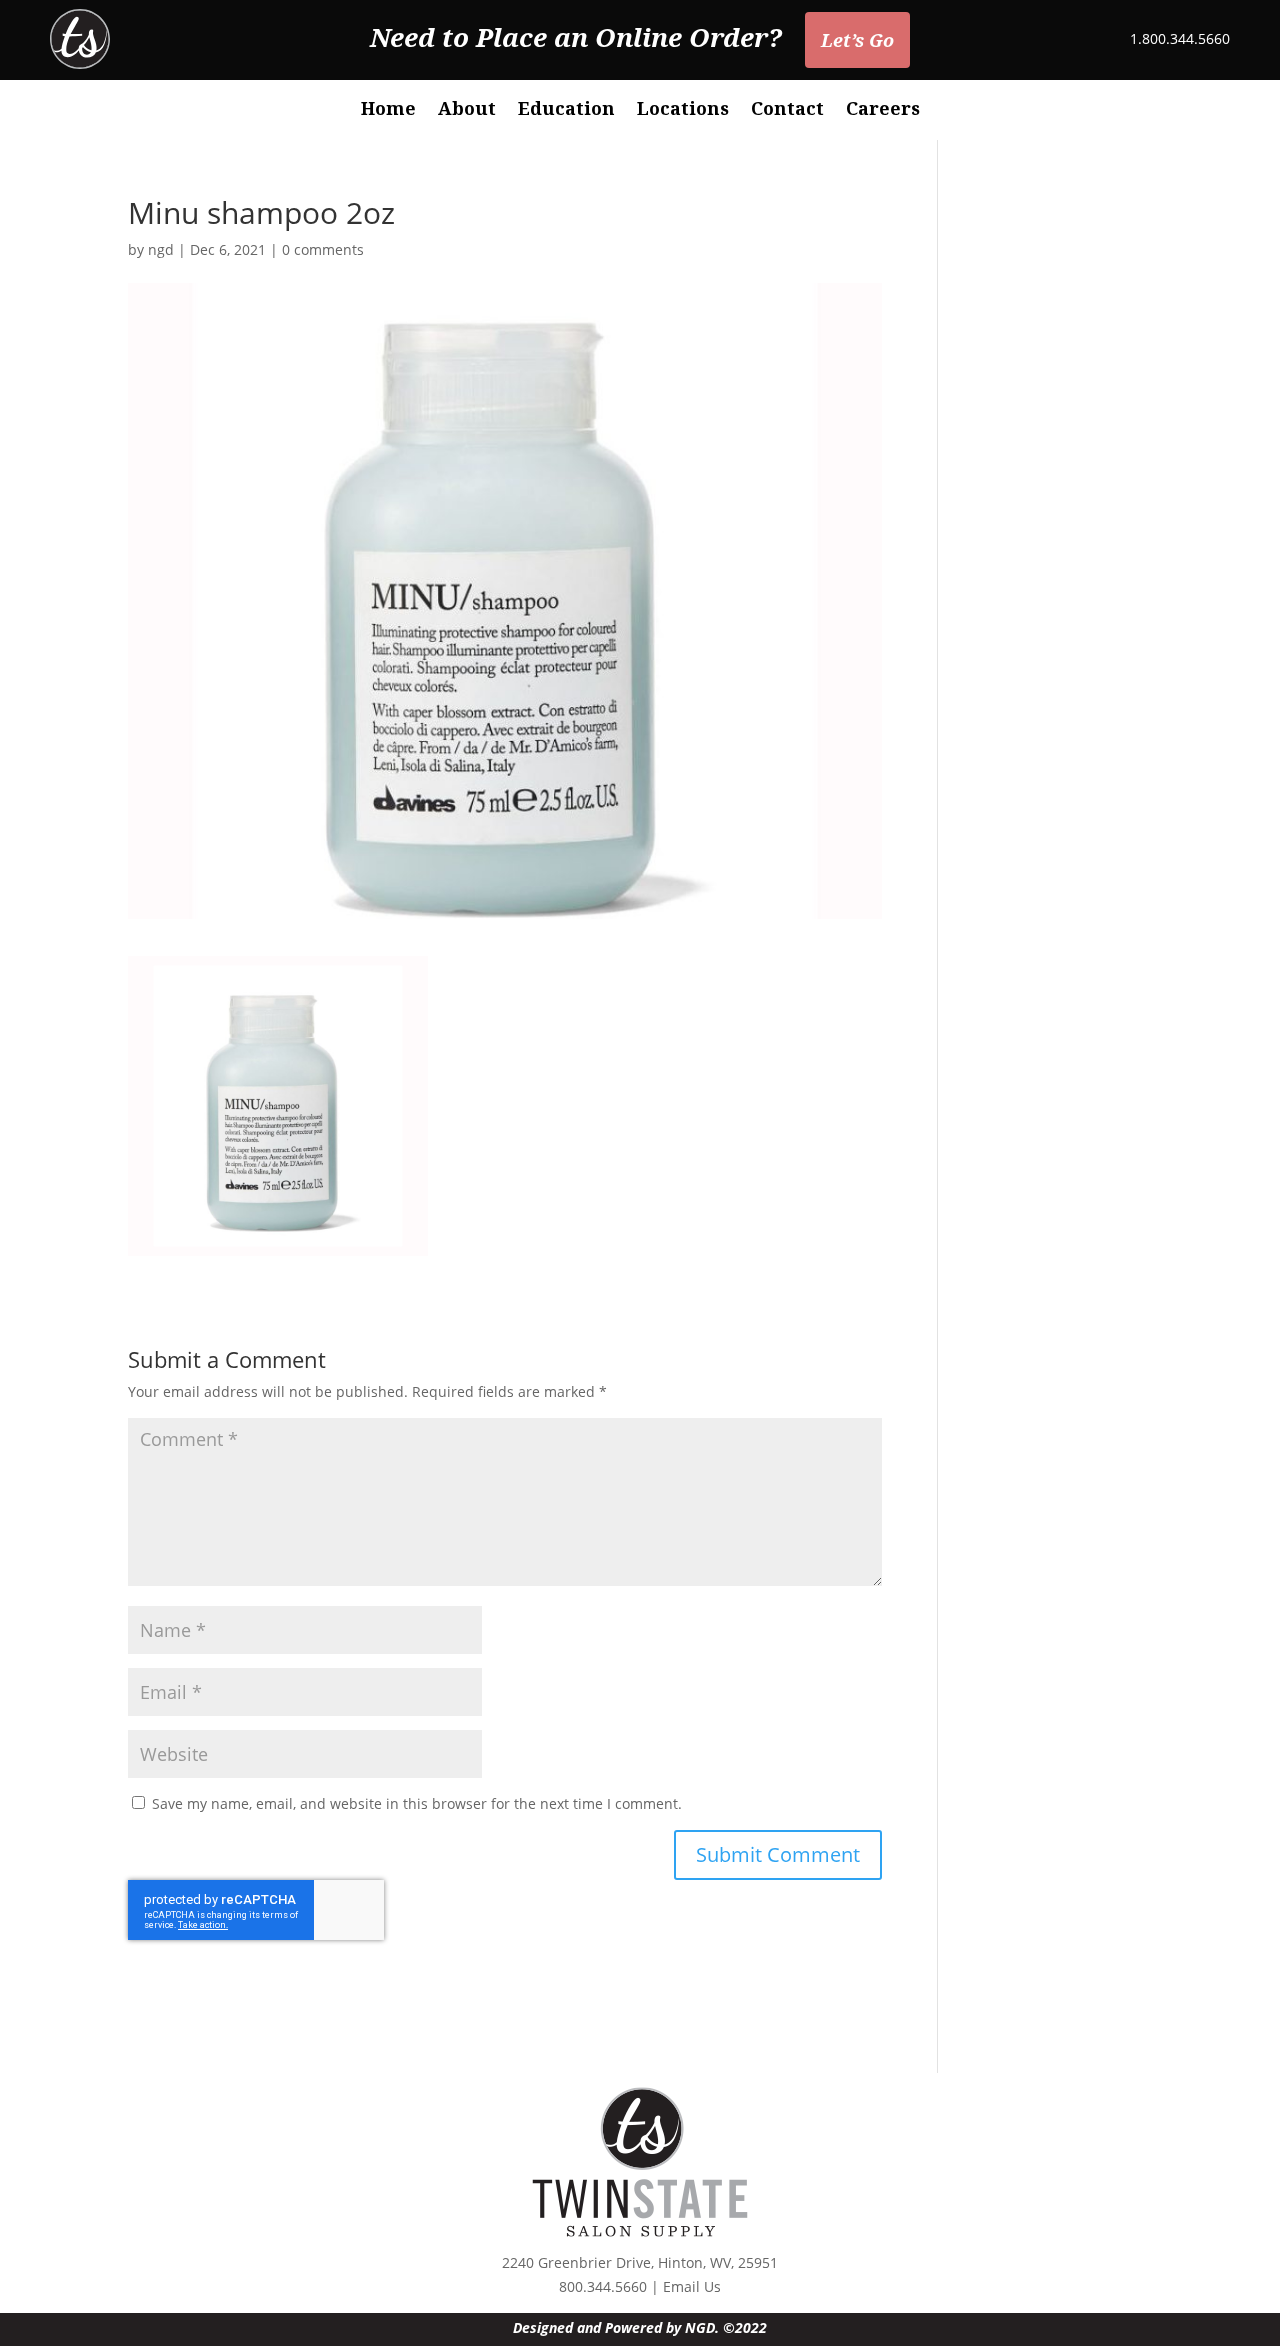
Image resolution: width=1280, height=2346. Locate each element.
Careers (883, 110)
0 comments (323, 249)
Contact (787, 110)
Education (566, 110)
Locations (683, 110)
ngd (161, 249)
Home (388, 110)
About (467, 110)
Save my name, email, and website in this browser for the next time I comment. (417, 1803)
